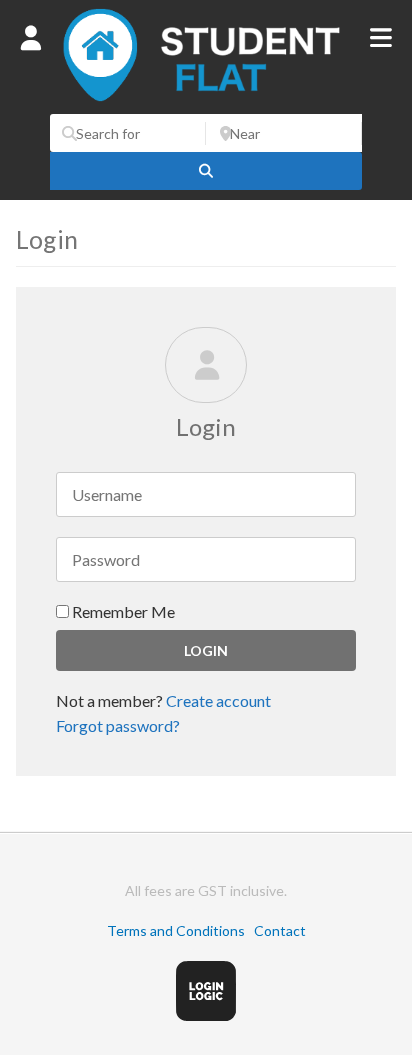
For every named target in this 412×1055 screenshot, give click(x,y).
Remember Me (122, 611)
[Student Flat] (206, 103)
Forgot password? (118, 725)
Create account (218, 700)
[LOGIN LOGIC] (206, 1015)
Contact (280, 930)
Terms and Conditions (176, 930)
